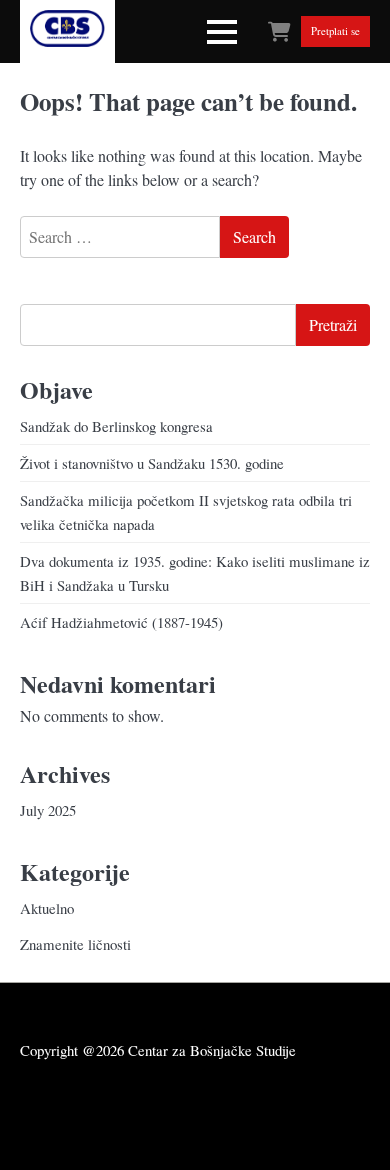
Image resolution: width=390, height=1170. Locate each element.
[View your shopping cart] (279, 31)
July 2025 (48, 810)
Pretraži (333, 324)
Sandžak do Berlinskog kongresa (116, 426)
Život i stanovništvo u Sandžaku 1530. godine (152, 463)
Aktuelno (47, 908)
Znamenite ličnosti (75, 944)
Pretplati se (335, 32)
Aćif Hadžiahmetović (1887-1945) (121, 622)
